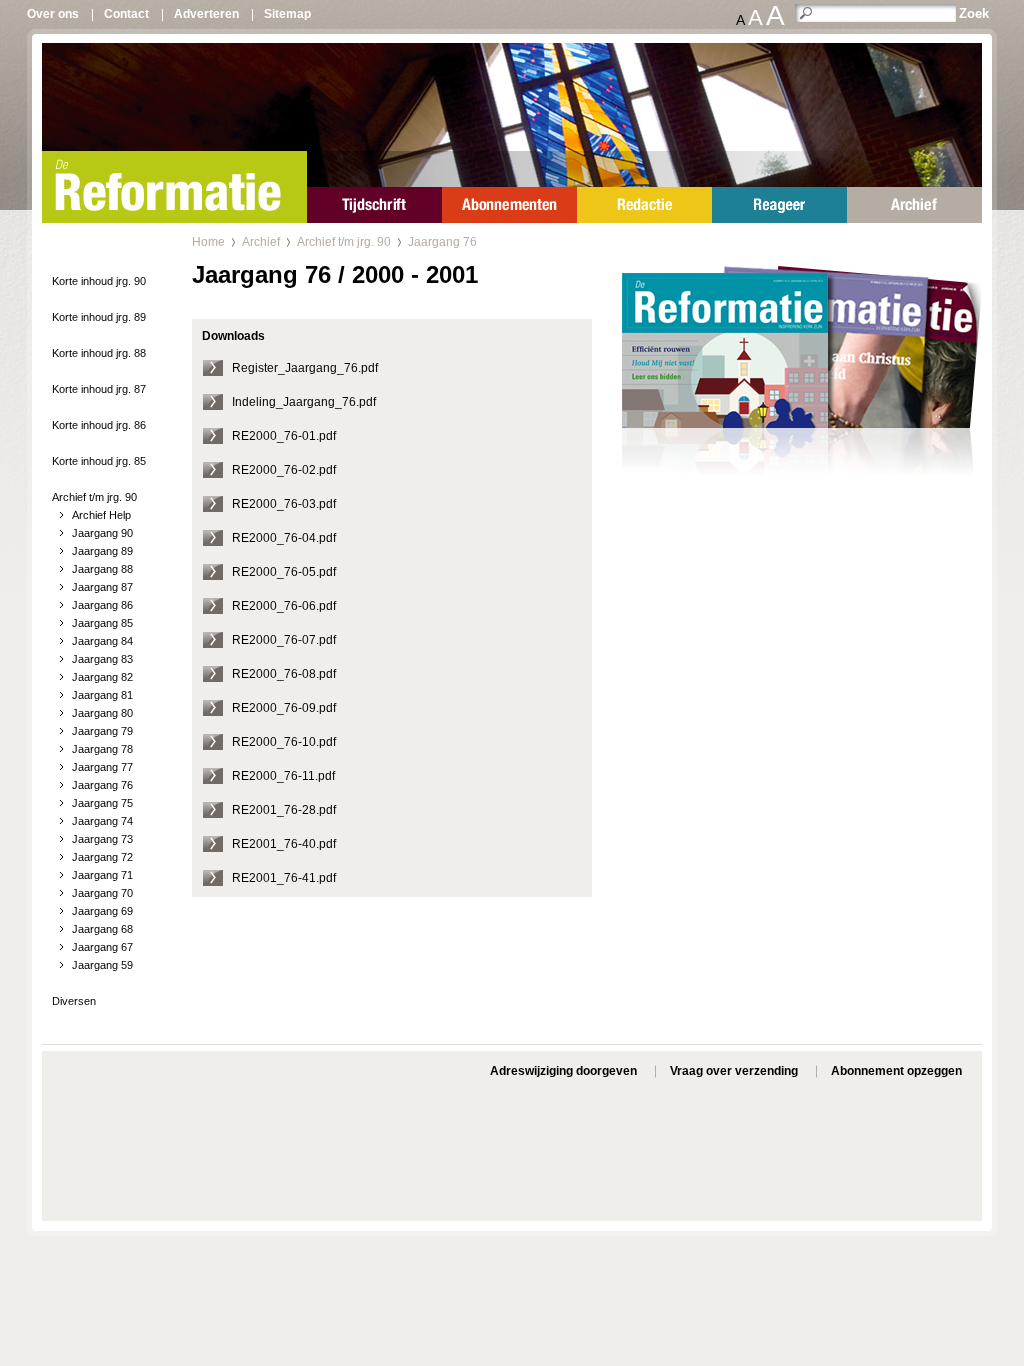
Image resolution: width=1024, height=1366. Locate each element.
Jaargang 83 (102, 659)
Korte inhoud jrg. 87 (99, 389)
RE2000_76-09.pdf (284, 708)
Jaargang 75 (102, 803)
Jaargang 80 (102, 713)
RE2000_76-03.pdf (284, 504)
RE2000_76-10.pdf (284, 742)
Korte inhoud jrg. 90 (99, 281)
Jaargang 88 (102, 569)
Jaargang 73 (102, 839)
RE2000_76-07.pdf (284, 640)
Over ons (53, 14)
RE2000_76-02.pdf (284, 470)
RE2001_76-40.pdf (284, 844)
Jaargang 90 (102, 533)
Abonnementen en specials (509, 205)
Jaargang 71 (102, 875)
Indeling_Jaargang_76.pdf (304, 402)
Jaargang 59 (102, 965)
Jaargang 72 (102, 857)
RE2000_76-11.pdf (283, 776)
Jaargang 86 (102, 605)
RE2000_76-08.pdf (284, 674)
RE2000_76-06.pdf (284, 606)
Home (208, 242)
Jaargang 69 (102, 911)
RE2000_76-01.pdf (284, 436)
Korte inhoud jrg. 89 (99, 317)
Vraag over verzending (734, 1071)
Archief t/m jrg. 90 (94, 497)
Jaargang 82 (102, 677)
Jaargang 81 (102, 695)
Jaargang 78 (102, 749)
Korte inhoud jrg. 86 (99, 425)
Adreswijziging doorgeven (563, 1071)
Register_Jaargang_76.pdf (305, 368)
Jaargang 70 (102, 893)
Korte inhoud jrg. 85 (99, 461)
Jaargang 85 (102, 623)
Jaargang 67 (102, 947)
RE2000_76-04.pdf (284, 538)
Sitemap (287, 14)
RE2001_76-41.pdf (284, 878)
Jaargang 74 (102, 821)
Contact (126, 14)
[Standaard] (802, 399)
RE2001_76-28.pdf (284, 810)
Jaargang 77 (102, 767)
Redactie (644, 205)
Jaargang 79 (102, 731)
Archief (914, 205)
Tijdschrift (374, 205)
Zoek (974, 13)
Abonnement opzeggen (896, 1071)
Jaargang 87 (102, 587)
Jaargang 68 (102, 929)
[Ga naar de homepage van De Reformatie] (174, 187)
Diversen (74, 1001)
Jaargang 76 (102, 785)
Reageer (779, 205)
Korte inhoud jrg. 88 (99, 353)
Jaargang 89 (102, 551)
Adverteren (206, 14)
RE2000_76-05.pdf (284, 572)
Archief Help (101, 515)
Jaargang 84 (102, 641)
